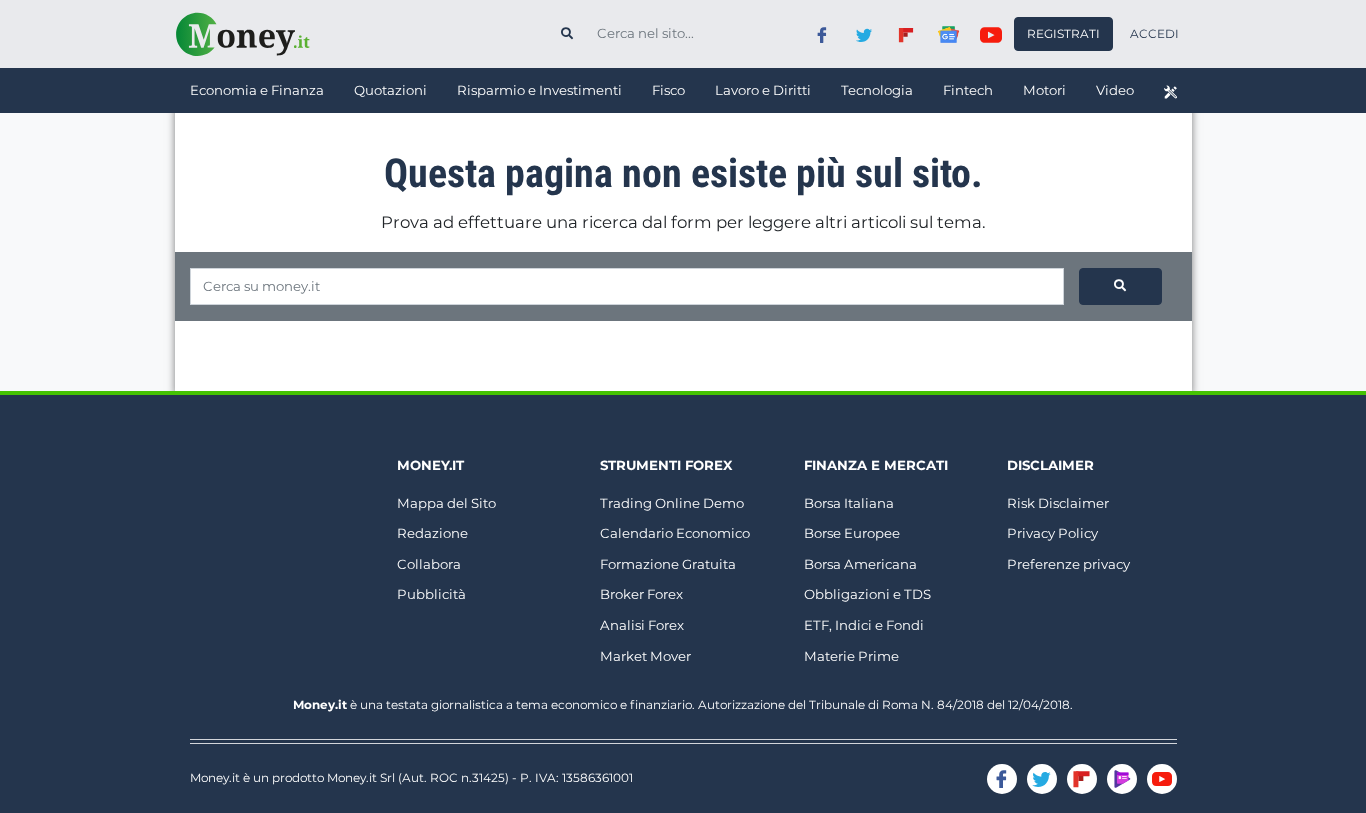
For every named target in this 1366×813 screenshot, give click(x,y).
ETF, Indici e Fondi (864, 625)
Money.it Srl (361, 777)
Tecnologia (877, 90)
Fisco (668, 90)
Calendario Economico (675, 533)
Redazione (432, 533)
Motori (1044, 90)
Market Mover (645, 656)
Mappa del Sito (446, 503)
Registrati (1063, 33)
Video (1115, 90)
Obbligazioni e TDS (867, 594)
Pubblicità (431, 594)
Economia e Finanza (257, 90)
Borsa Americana (860, 564)
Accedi (1154, 33)
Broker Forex (641, 594)
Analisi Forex (642, 625)
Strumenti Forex (666, 465)
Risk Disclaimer (1058, 503)
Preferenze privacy (1068, 564)
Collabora (429, 564)
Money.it (430, 465)
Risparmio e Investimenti (539, 90)
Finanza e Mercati (876, 465)
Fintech (968, 90)
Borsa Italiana (849, 503)
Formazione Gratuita (668, 564)
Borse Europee (852, 533)
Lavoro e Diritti (763, 90)
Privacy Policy (1052, 533)
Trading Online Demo (672, 503)
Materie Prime (851, 656)
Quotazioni (390, 90)
